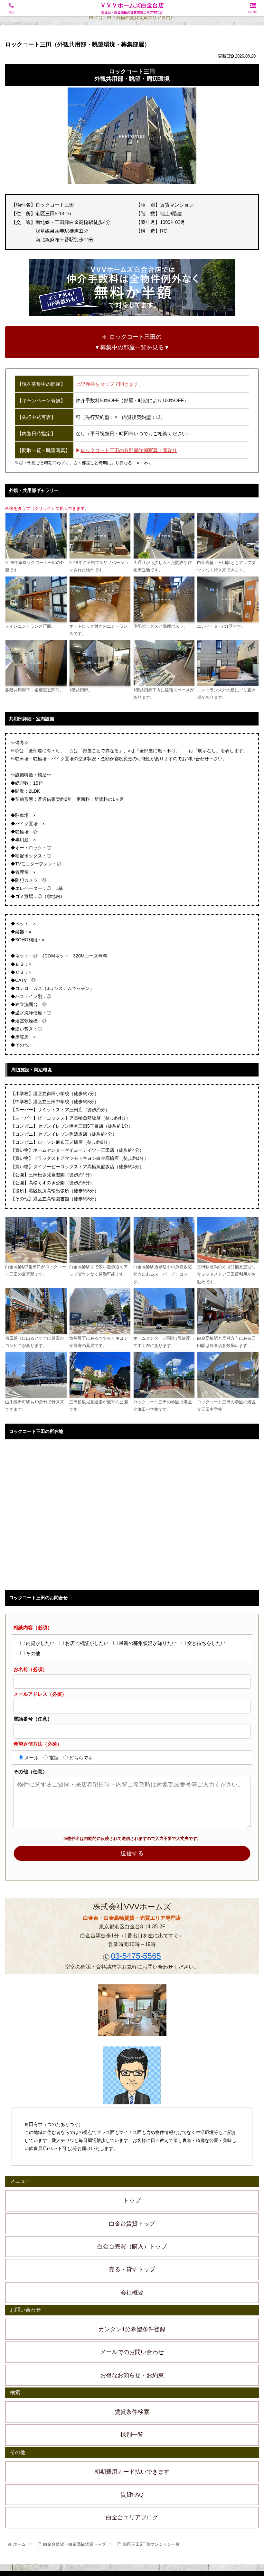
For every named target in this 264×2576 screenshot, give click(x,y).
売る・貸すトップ (132, 2269)
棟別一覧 (132, 2435)
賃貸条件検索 (132, 2412)
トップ (132, 2201)
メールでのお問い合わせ (132, 2352)
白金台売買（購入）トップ (132, 2247)
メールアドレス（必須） (40, 1694)
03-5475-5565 (136, 1956)
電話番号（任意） (33, 1719)
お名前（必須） (30, 1669)
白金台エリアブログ (132, 2517)
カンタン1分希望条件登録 (132, 2329)
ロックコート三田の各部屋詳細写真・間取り (129, 450)
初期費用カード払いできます (132, 2472)
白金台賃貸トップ (132, 2224)
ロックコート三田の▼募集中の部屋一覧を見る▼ (132, 342)
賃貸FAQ (132, 2495)
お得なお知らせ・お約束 (132, 2375)
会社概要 (132, 2293)
